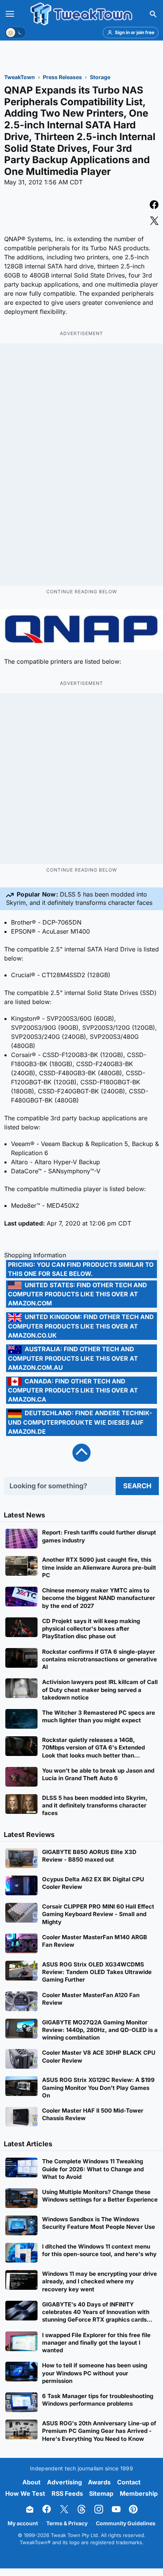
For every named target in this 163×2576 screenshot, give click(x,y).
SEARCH (137, 1486)
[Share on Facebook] (154, 206)
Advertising (64, 2482)
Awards (99, 2482)
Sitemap (101, 2493)
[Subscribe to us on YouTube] (116, 2509)
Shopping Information (35, 1255)
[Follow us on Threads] (81, 2509)
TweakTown (20, 77)
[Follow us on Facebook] (47, 2509)
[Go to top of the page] (81, 1453)
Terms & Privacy (67, 2523)
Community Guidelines (126, 2523)
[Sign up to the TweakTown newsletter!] (30, 2509)
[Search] (153, 14)
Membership (139, 2493)
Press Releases (62, 77)
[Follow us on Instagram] (99, 2509)
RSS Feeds (67, 2493)
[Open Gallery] (81, 629)
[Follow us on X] (64, 2509)
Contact (129, 2482)
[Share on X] (154, 221)
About (31, 2482)
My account (23, 2523)
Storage (100, 77)
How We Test (25, 2493)
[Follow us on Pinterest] (133, 2509)
